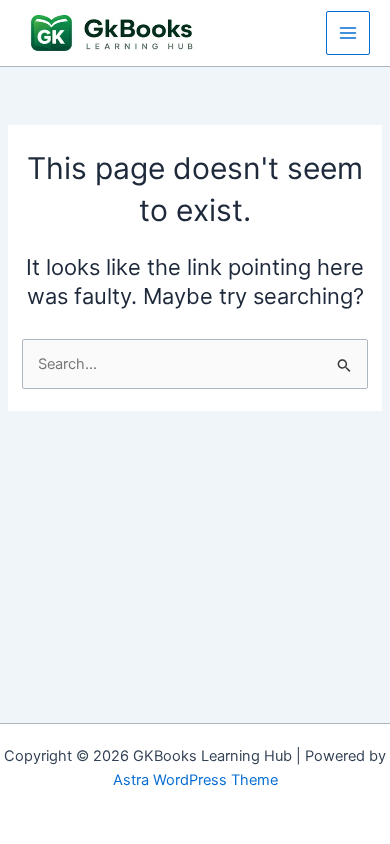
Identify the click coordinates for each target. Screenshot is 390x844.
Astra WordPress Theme (195, 780)
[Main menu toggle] (348, 33)
